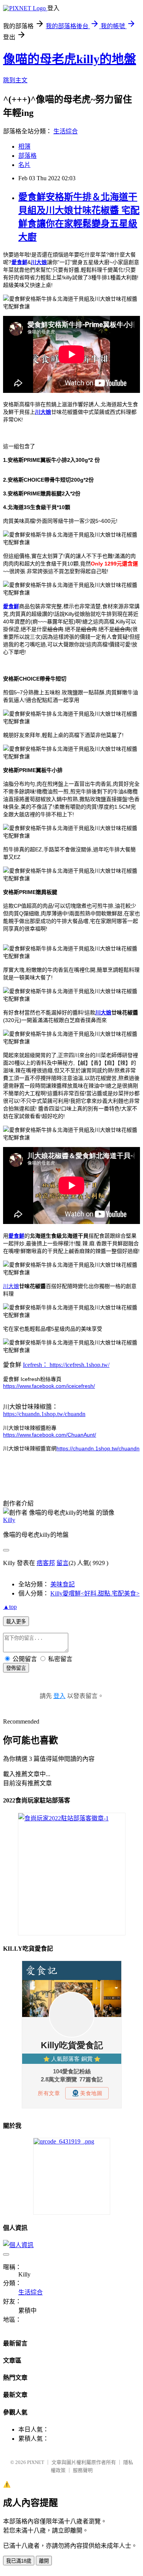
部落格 (27, 156)
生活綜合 (66, 131)
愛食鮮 (19, 262)
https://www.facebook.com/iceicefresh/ (49, 1386)
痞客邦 (46, 1563)
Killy (9, 1520)
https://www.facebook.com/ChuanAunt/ (50, 1435)
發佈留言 (16, 1668)
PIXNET (36, 2462)
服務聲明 (83, 2470)
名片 (24, 165)
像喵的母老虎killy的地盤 (70, 59)
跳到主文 (15, 80)
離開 (44, 2561)
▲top (10, 1607)
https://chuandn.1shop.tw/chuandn (44, 1414)
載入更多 (16, 1622)
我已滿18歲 (19, 2561)
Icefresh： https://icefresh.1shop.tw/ (66, 1365)
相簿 (24, 147)
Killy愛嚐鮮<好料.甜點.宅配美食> (95, 1593)
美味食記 (63, 1584)
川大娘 (43, 412)
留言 (63, 1563)
